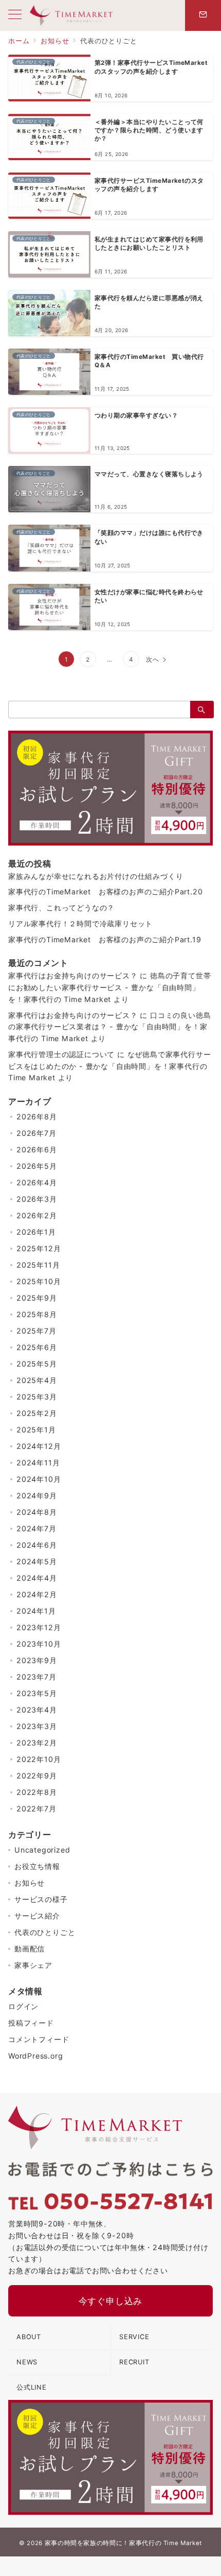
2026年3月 (37, 1199)
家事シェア (33, 1965)
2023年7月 (36, 1677)
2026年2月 (37, 1215)
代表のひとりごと (45, 1932)
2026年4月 (37, 1182)
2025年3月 (37, 1397)
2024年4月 (37, 1578)
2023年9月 (37, 1660)
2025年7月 (36, 1331)
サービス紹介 (37, 1916)
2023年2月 (37, 1743)
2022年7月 (36, 1809)
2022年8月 (37, 1792)
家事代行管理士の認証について (61, 1054)
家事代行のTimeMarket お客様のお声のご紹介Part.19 (105, 939)
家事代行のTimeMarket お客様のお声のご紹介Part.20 (105, 892)
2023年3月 (37, 1726)
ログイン (23, 2006)
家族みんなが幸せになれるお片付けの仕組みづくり (96, 876)
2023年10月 (39, 1644)
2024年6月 (37, 1545)
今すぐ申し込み (111, 2301)
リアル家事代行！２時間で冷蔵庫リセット (80, 923)
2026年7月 (36, 1133)
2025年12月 (39, 1248)
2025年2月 (37, 1413)
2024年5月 (37, 1561)
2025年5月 (37, 1364)
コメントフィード (39, 2039)
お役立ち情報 (37, 1866)
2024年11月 (38, 1463)
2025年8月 (37, 1314)
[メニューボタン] (15, 15)
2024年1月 (36, 1611)
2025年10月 (39, 1281)
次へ (153, 660)
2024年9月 (37, 1496)
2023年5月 (37, 1693)
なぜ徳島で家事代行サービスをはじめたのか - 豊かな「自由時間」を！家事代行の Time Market (109, 1066)
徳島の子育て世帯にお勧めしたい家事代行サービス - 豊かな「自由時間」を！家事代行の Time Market (109, 987)
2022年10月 (39, 1759)
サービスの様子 (41, 1899)
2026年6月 (37, 1149)
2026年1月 (36, 1232)
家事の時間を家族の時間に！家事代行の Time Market (123, 2543)
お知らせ (30, 1883)
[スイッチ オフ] (203, 15)
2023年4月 (37, 1710)
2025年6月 (37, 1347)
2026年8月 (37, 1117)
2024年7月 (36, 1528)
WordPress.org (35, 2056)
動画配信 (30, 1949)
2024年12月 (39, 1446)
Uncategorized (42, 1850)
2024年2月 (37, 1594)
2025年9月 (37, 1298)
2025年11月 (38, 1265)
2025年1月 (36, 1430)
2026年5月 (37, 1166)
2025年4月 (37, 1380)
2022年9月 (37, 1776)
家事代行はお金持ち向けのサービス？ (73, 975)
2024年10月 (39, 1479)
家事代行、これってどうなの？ (61, 907)
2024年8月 (37, 1512)
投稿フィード (31, 2023)
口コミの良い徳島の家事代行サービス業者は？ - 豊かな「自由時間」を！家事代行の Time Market (109, 1027)
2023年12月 (39, 1627)
